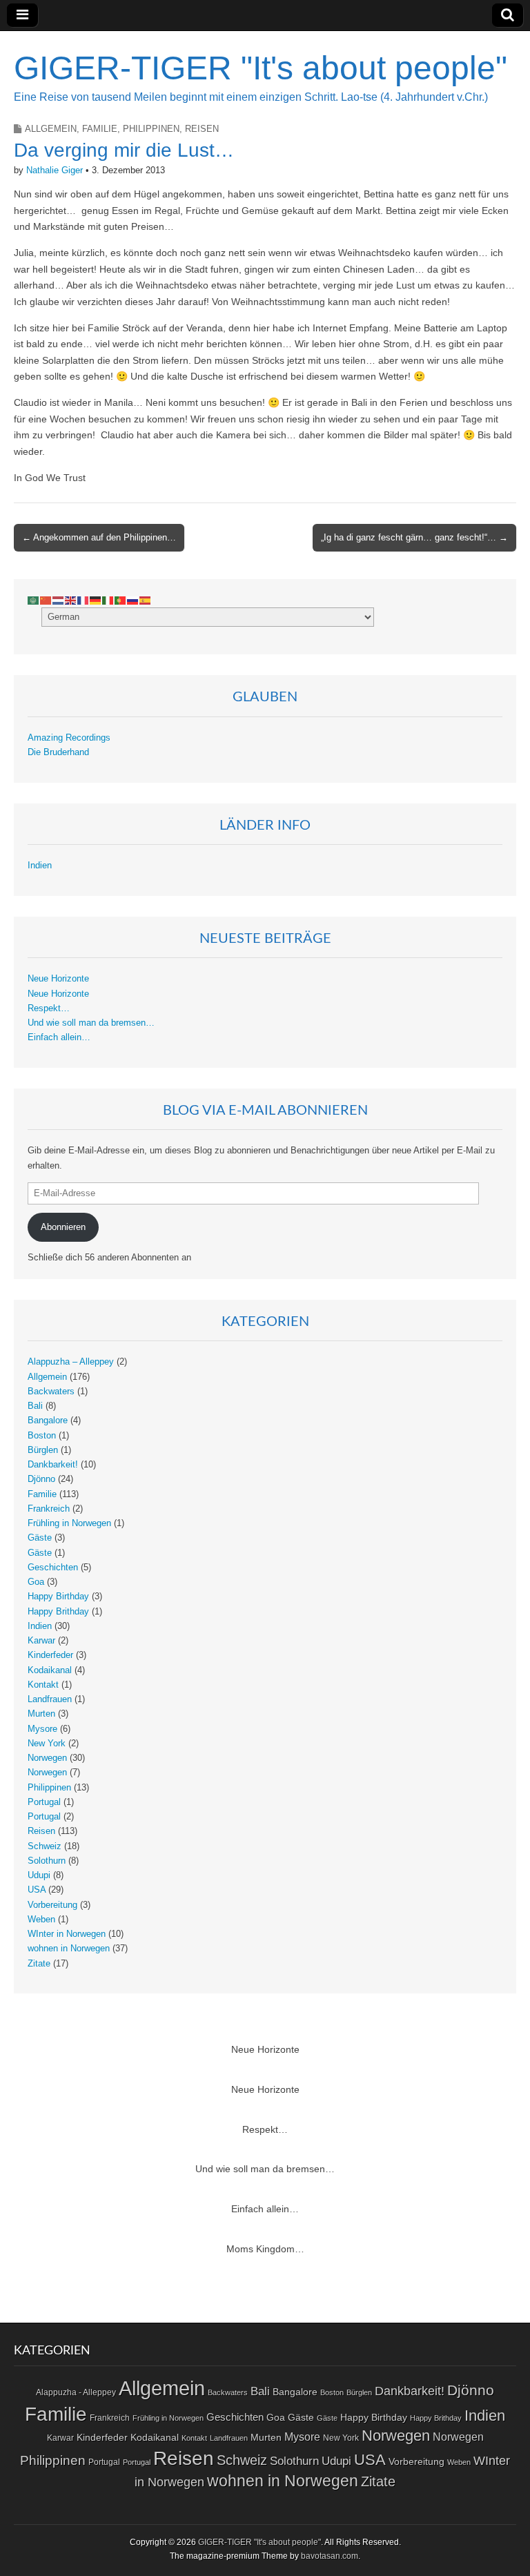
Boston (42, 1436)
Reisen (202, 129)
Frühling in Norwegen (69, 1523)
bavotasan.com (330, 2556)
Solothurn (47, 1861)
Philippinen (151, 129)
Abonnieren (63, 1227)
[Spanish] (146, 600)
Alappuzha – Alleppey (71, 1362)
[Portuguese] (121, 600)
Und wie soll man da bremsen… (91, 1023)
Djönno (41, 1479)
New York (47, 1744)
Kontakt (43, 1685)
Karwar (41, 1641)
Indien (40, 866)
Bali (35, 1406)
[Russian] (133, 600)
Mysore (42, 1729)
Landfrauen (50, 1699)
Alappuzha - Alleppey (76, 2392)
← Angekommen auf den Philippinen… (99, 537)
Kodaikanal (50, 1670)
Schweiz (45, 1846)
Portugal (44, 1802)
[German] (96, 600)
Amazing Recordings (69, 738)
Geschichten (53, 1568)
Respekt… (49, 1008)
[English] (71, 600)
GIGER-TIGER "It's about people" (261, 68)
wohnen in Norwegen (69, 1949)
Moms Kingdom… (265, 2249)
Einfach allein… (59, 1037)
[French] (84, 600)
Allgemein (51, 129)
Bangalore (48, 1421)
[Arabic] (34, 600)
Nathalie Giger (55, 170)
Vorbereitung (52, 1905)
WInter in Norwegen (67, 1934)
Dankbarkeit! (53, 1465)
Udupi (39, 1875)
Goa (36, 1582)
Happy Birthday (58, 1597)
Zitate (39, 1964)
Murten (41, 1714)
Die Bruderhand (58, 752)
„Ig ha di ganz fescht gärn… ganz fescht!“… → (414, 537)
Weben (41, 1920)
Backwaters (51, 1392)
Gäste (40, 1538)
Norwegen (47, 1758)
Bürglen (43, 1450)
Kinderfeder (50, 1655)
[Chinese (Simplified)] (46, 600)
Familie (100, 129)
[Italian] (108, 600)
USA (37, 1890)
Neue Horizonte (58, 979)
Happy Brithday (58, 1612)
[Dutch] (59, 600)
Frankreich (49, 1509)
